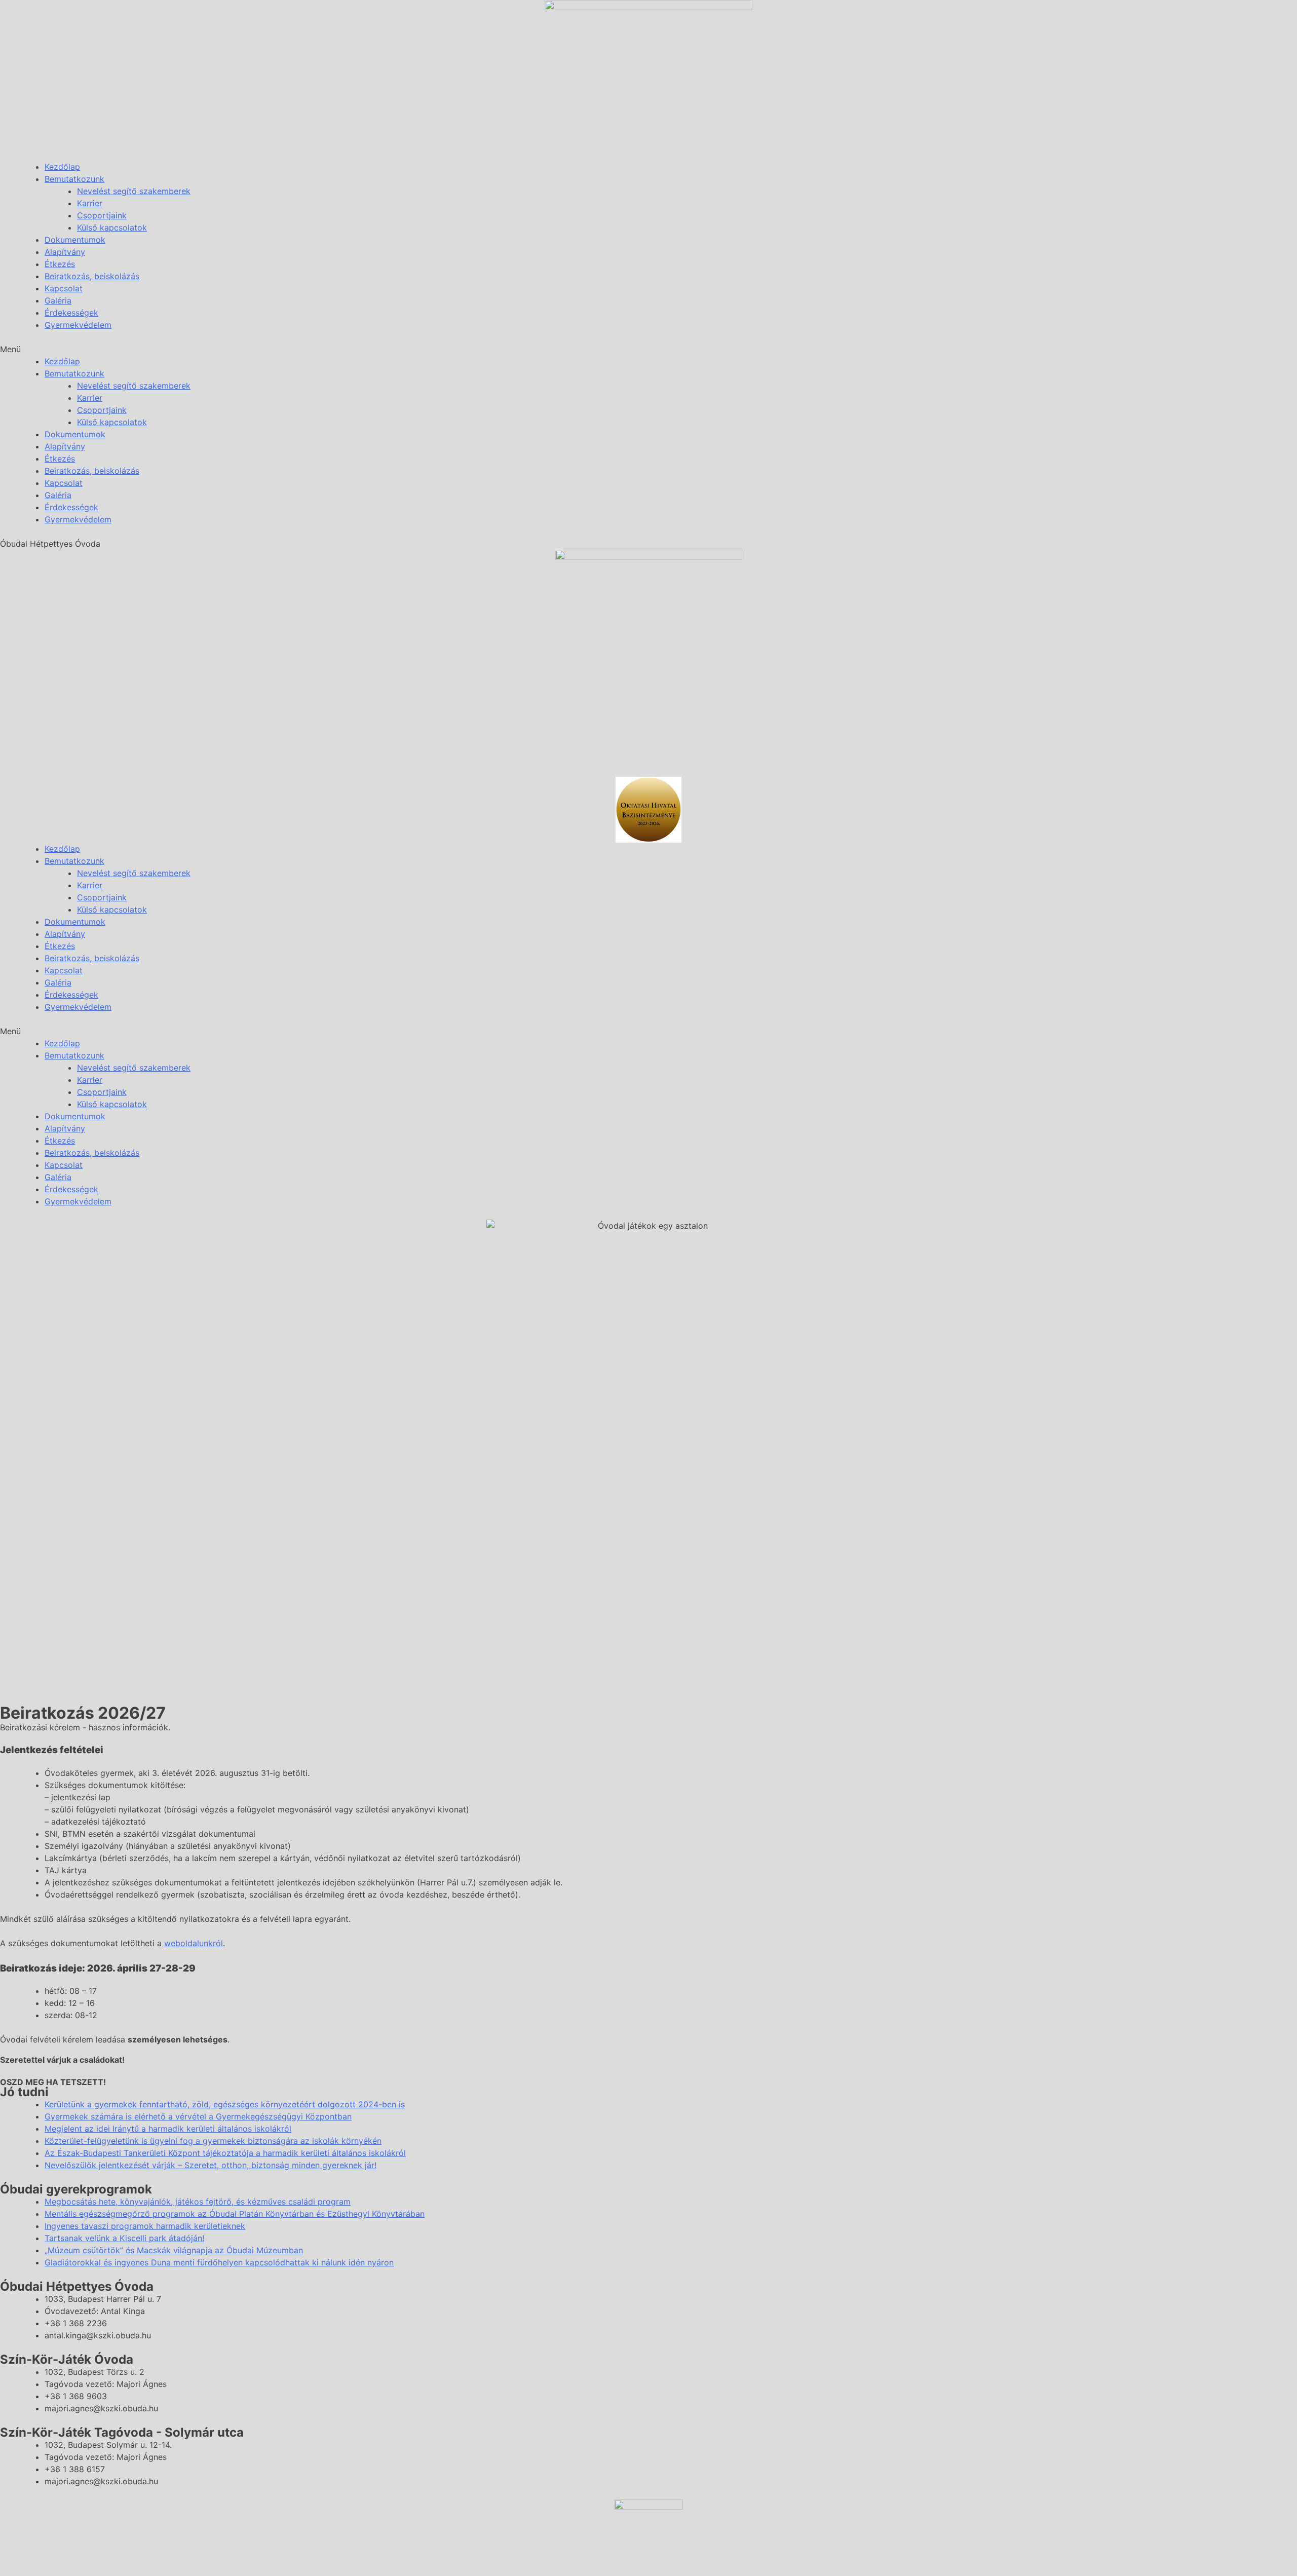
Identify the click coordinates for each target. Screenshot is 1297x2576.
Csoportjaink (102, 215)
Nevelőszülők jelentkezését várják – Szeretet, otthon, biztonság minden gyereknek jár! (211, 2165)
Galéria (58, 300)
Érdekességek (71, 313)
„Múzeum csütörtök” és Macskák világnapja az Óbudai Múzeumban (174, 2250)
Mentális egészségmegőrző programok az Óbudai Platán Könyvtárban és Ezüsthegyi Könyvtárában (235, 2214)
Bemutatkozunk (74, 179)
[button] (648, 349)
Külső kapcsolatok (112, 228)
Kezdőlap (62, 167)
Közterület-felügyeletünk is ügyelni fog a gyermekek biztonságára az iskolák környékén (213, 2141)
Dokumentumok (75, 240)
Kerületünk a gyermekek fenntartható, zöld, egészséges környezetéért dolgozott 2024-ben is (225, 2104)
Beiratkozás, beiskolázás (92, 276)
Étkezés (60, 264)
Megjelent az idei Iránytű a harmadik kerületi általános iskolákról (168, 2129)
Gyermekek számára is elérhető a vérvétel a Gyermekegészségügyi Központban (198, 2116)
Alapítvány (65, 252)
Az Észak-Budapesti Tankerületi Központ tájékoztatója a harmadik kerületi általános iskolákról (225, 2153)
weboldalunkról (194, 1943)
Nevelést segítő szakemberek (134, 191)
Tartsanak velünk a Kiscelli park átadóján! (124, 2238)
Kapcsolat (64, 288)
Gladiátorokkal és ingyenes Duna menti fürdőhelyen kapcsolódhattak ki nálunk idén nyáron (219, 2262)
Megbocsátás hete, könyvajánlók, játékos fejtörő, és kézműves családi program (198, 2202)
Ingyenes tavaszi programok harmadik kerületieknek (145, 2226)
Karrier (90, 203)
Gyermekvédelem (78, 325)
